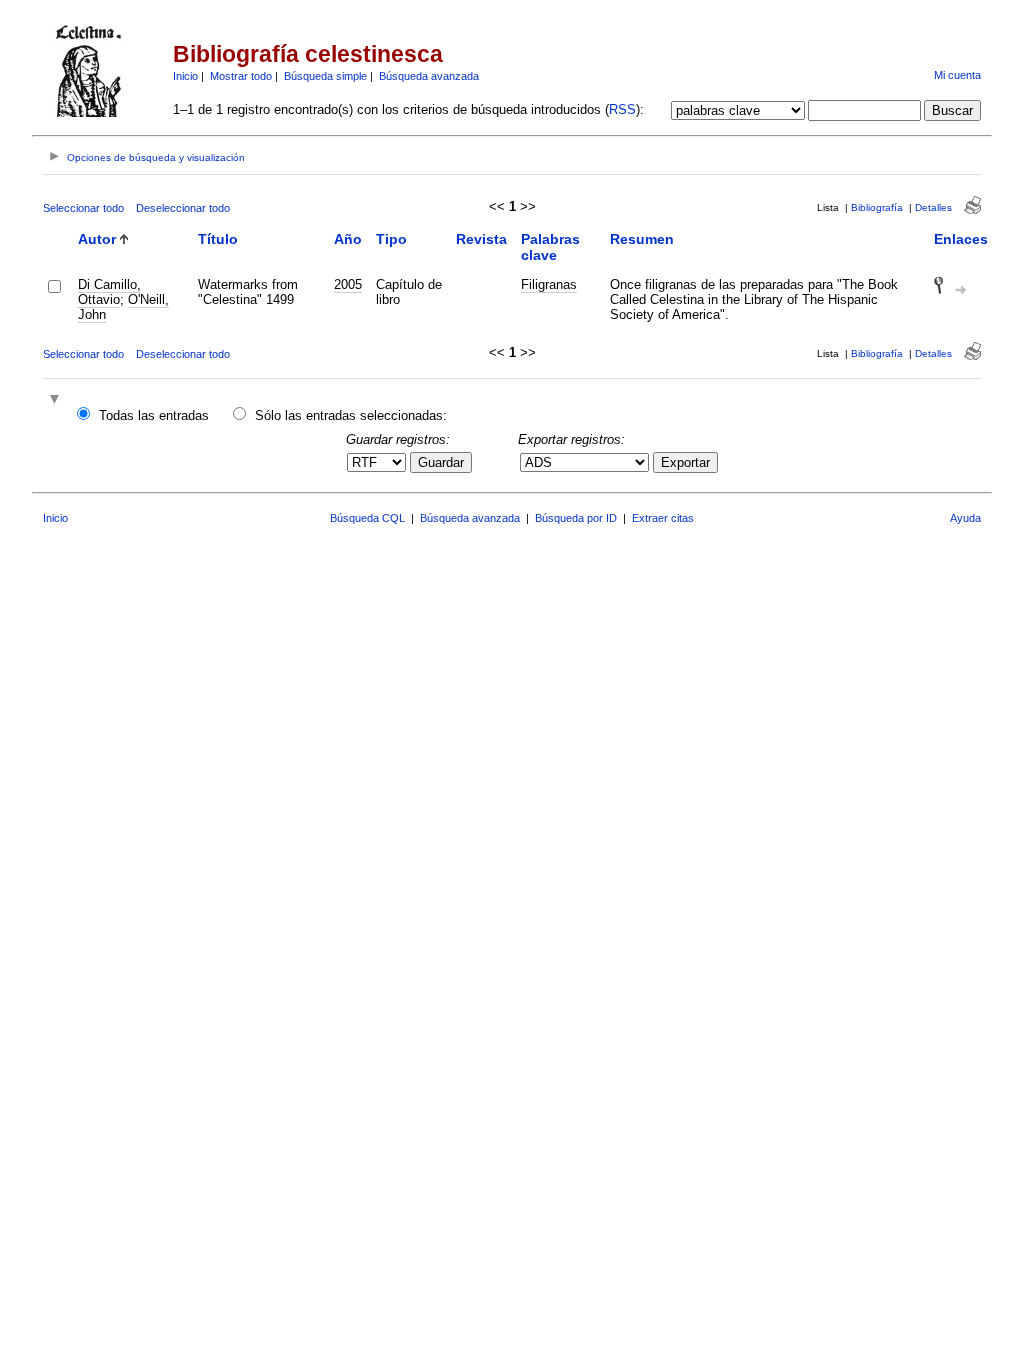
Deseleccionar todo (183, 208)
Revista (481, 239)
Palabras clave (550, 247)
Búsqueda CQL (367, 518)
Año (348, 239)
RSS (622, 109)
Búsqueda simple (325, 76)
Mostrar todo (241, 76)
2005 (348, 284)
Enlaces (961, 239)
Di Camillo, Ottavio (109, 292)
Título (218, 239)
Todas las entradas (154, 415)
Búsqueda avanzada (429, 76)
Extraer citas (663, 518)
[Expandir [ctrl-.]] (57, 400)
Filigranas (549, 284)
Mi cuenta (957, 75)
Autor (97, 239)
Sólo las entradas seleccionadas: (351, 415)
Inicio (185, 76)
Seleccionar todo (83, 208)
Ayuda (965, 518)
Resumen (642, 239)
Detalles (933, 207)
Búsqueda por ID (576, 518)
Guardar (441, 462)
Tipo (391, 239)
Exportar (685, 462)
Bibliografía (877, 207)
